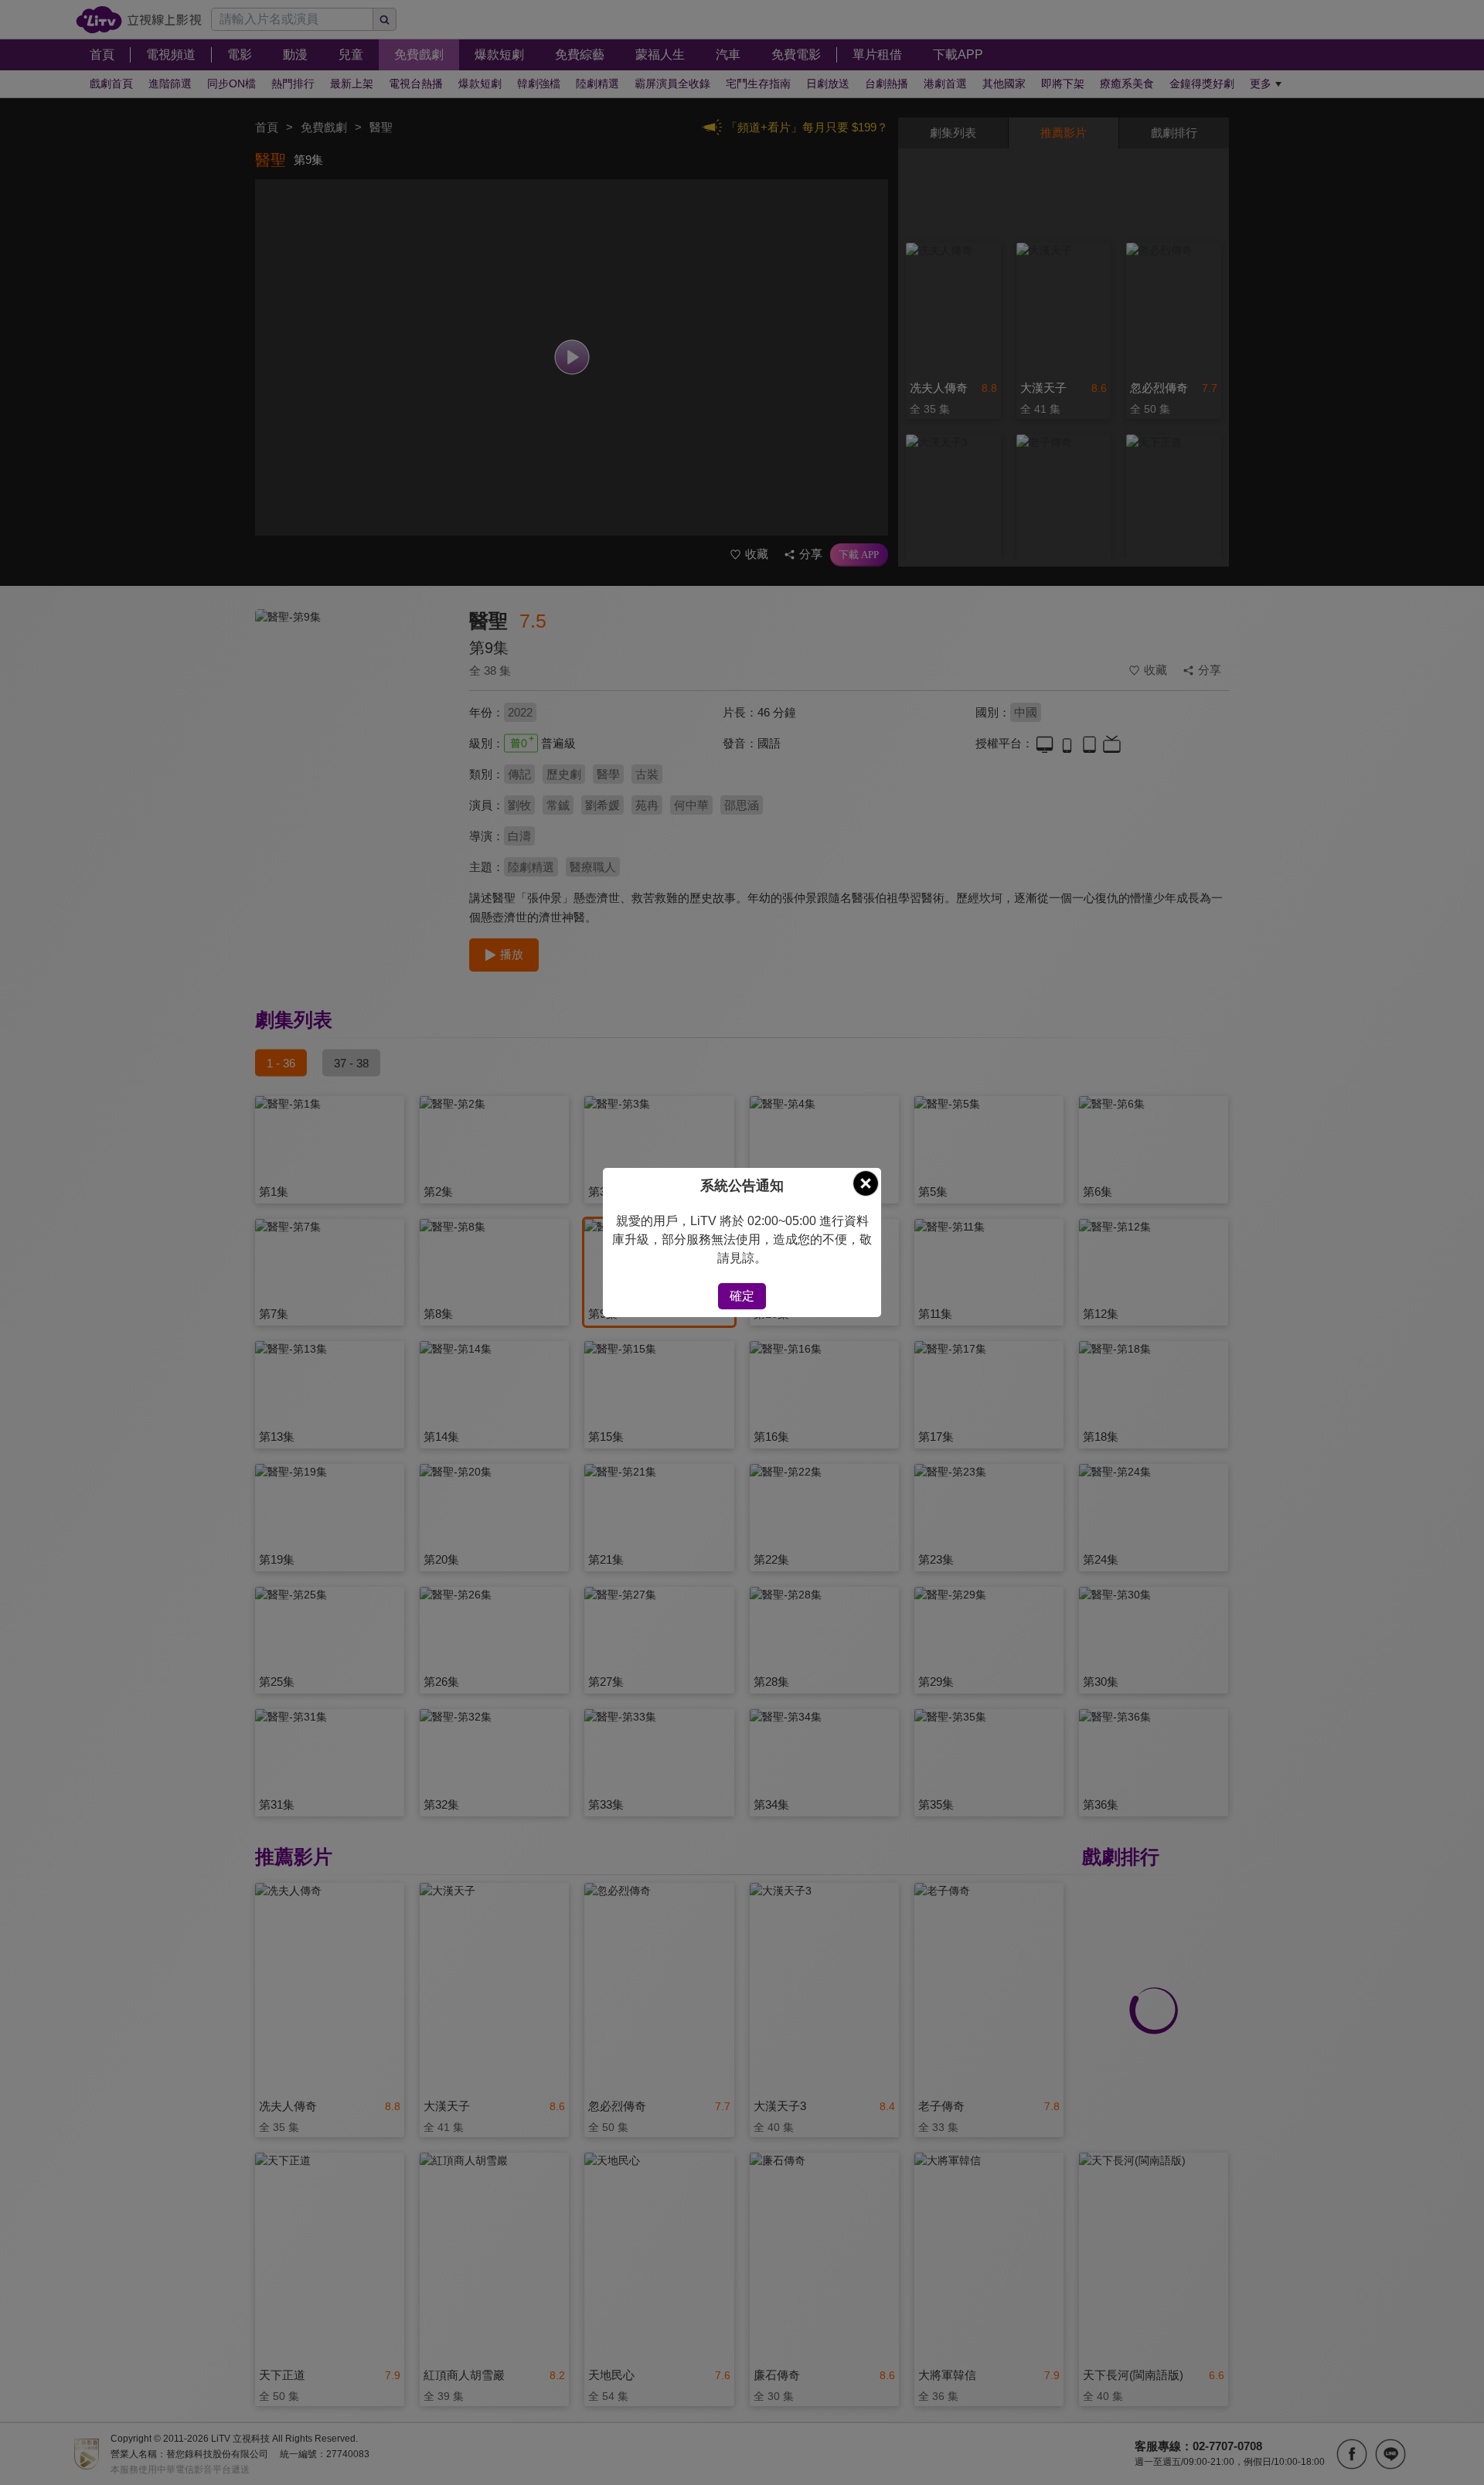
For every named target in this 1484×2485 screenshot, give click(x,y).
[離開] (866, 1183)
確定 (742, 1296)
